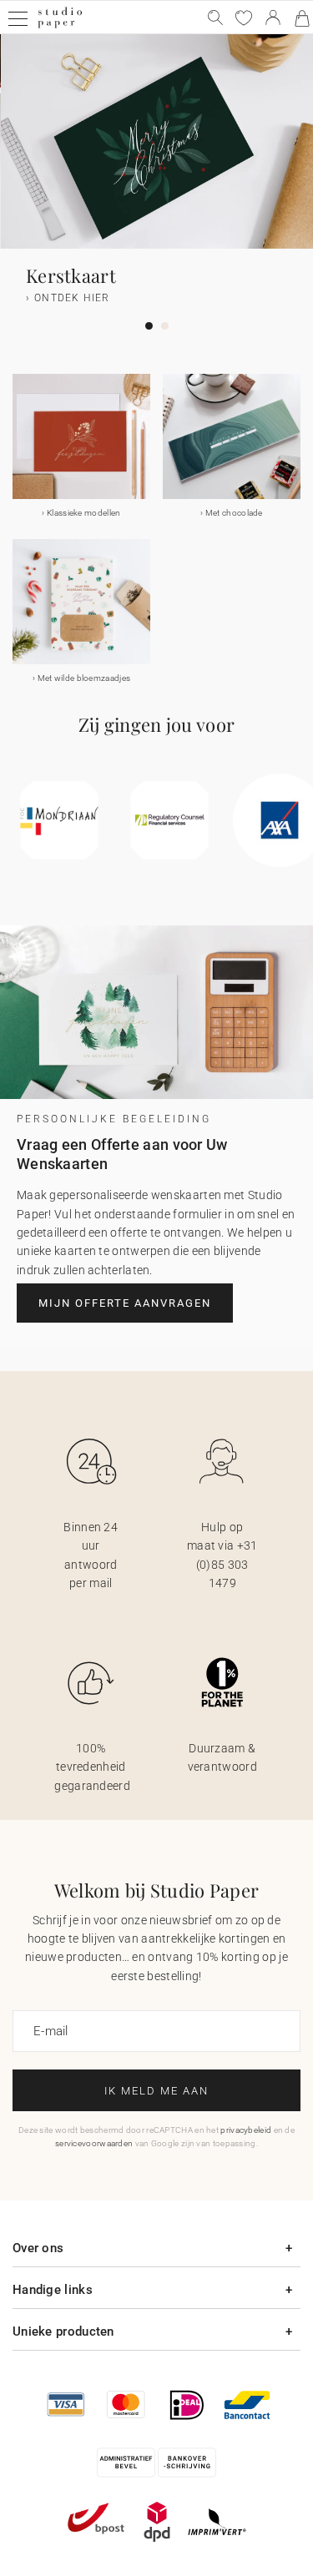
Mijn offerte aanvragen (125, 1303)
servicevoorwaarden (94, 2143)
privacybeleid (246, 2130)
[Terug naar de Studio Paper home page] (60, 26)
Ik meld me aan (156, 2091)
